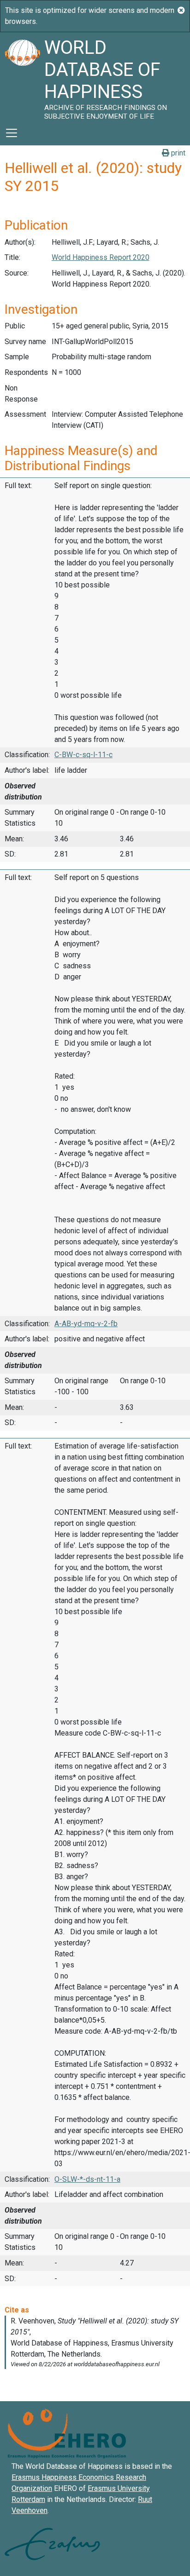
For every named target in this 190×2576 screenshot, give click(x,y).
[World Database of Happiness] (22, 76)
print (177, 153)
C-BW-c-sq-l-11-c (83, 755)
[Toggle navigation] (12, 133)
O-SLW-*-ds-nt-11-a (87, 2179)
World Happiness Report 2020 (101, 257)
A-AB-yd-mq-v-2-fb (86, 1324)
